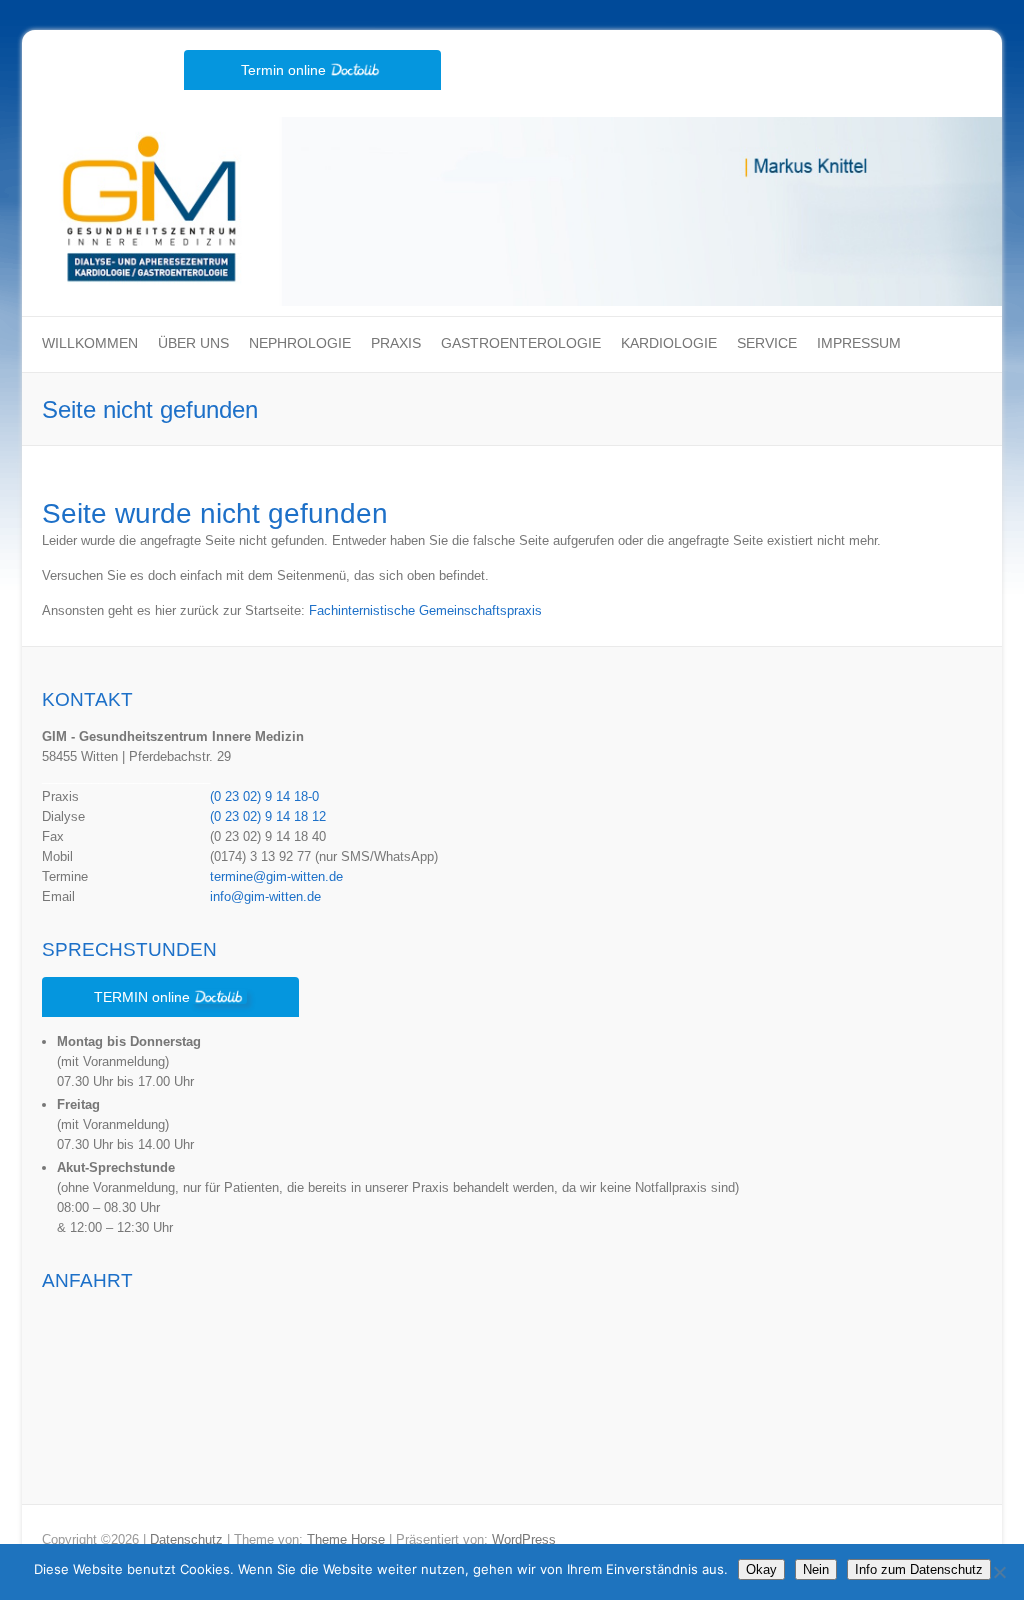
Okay (761, 1569)
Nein (816, 1569)
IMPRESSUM (859, 343)
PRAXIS (396, 343)
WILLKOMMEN (90, 343)
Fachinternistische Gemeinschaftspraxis (425, 610)
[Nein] (999, 1572)
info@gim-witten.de (265, 896)
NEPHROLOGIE (300, 343)
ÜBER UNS (193, 343)
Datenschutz (186, 1539)
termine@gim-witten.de (276, 876)
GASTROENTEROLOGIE (521, 343)
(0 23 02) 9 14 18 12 (268, 816)
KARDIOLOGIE (669, 343)
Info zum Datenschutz (919, 1569)
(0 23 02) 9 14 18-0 (264, 796)
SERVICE (767, 343)
